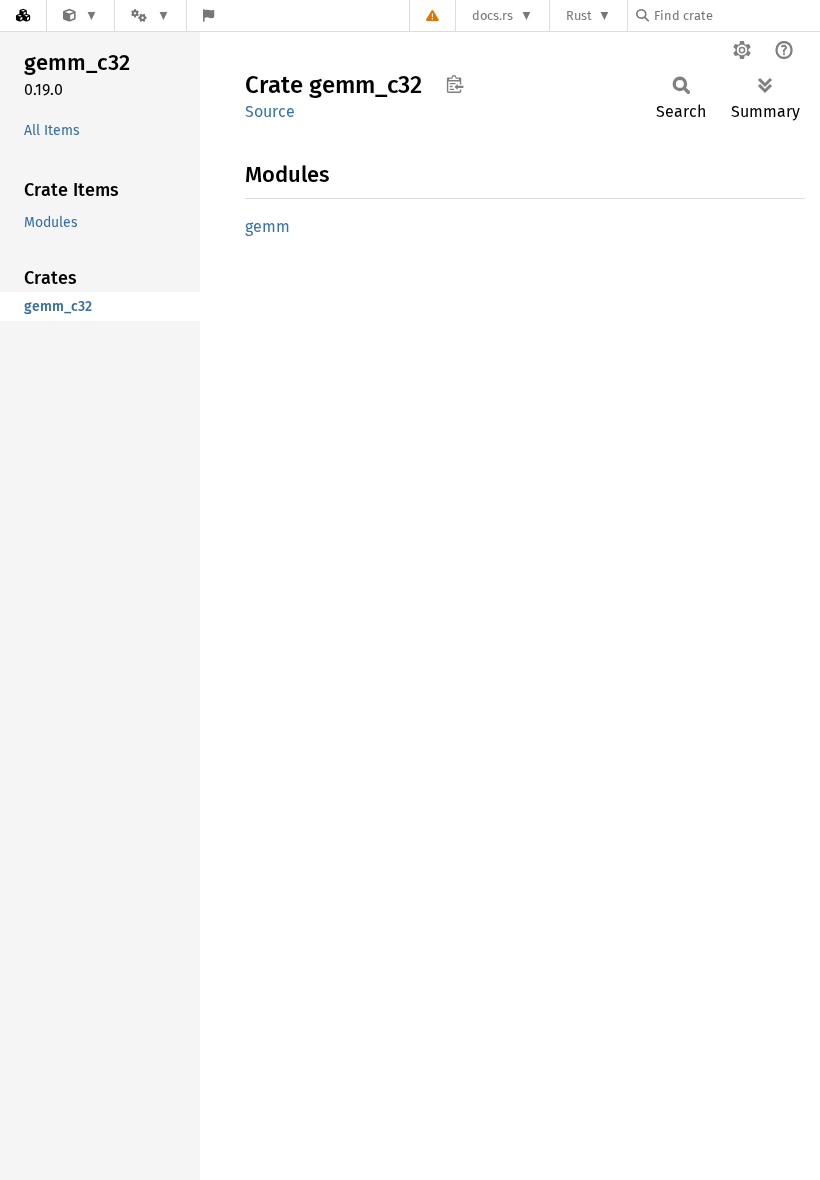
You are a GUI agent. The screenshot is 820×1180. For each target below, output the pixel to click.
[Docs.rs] (23, 15)
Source (270, 111)
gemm (267, 226)
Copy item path (454, 84)
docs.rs (492, 15)
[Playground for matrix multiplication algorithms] (80, 15)
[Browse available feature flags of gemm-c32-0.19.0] (208, 15)
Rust (579, 15)
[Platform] (150, 15)
